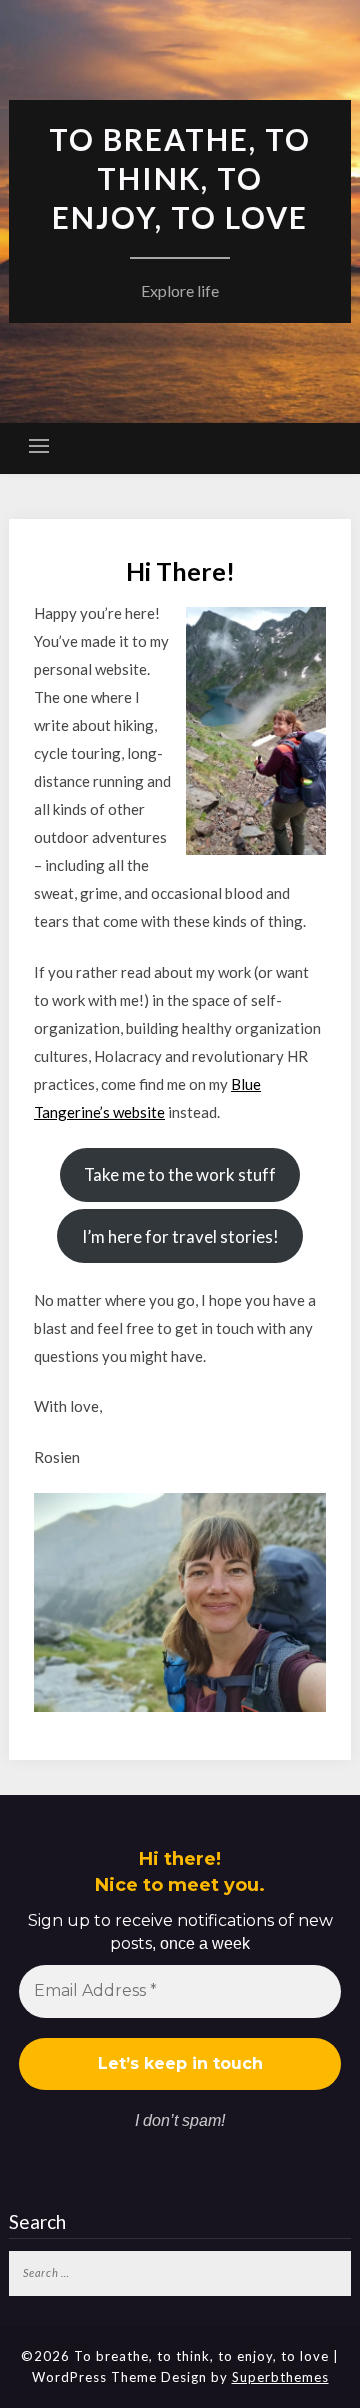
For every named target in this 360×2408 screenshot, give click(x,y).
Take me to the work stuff (180, 1174)
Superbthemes (280, 2377)
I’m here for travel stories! (180, 1236)
